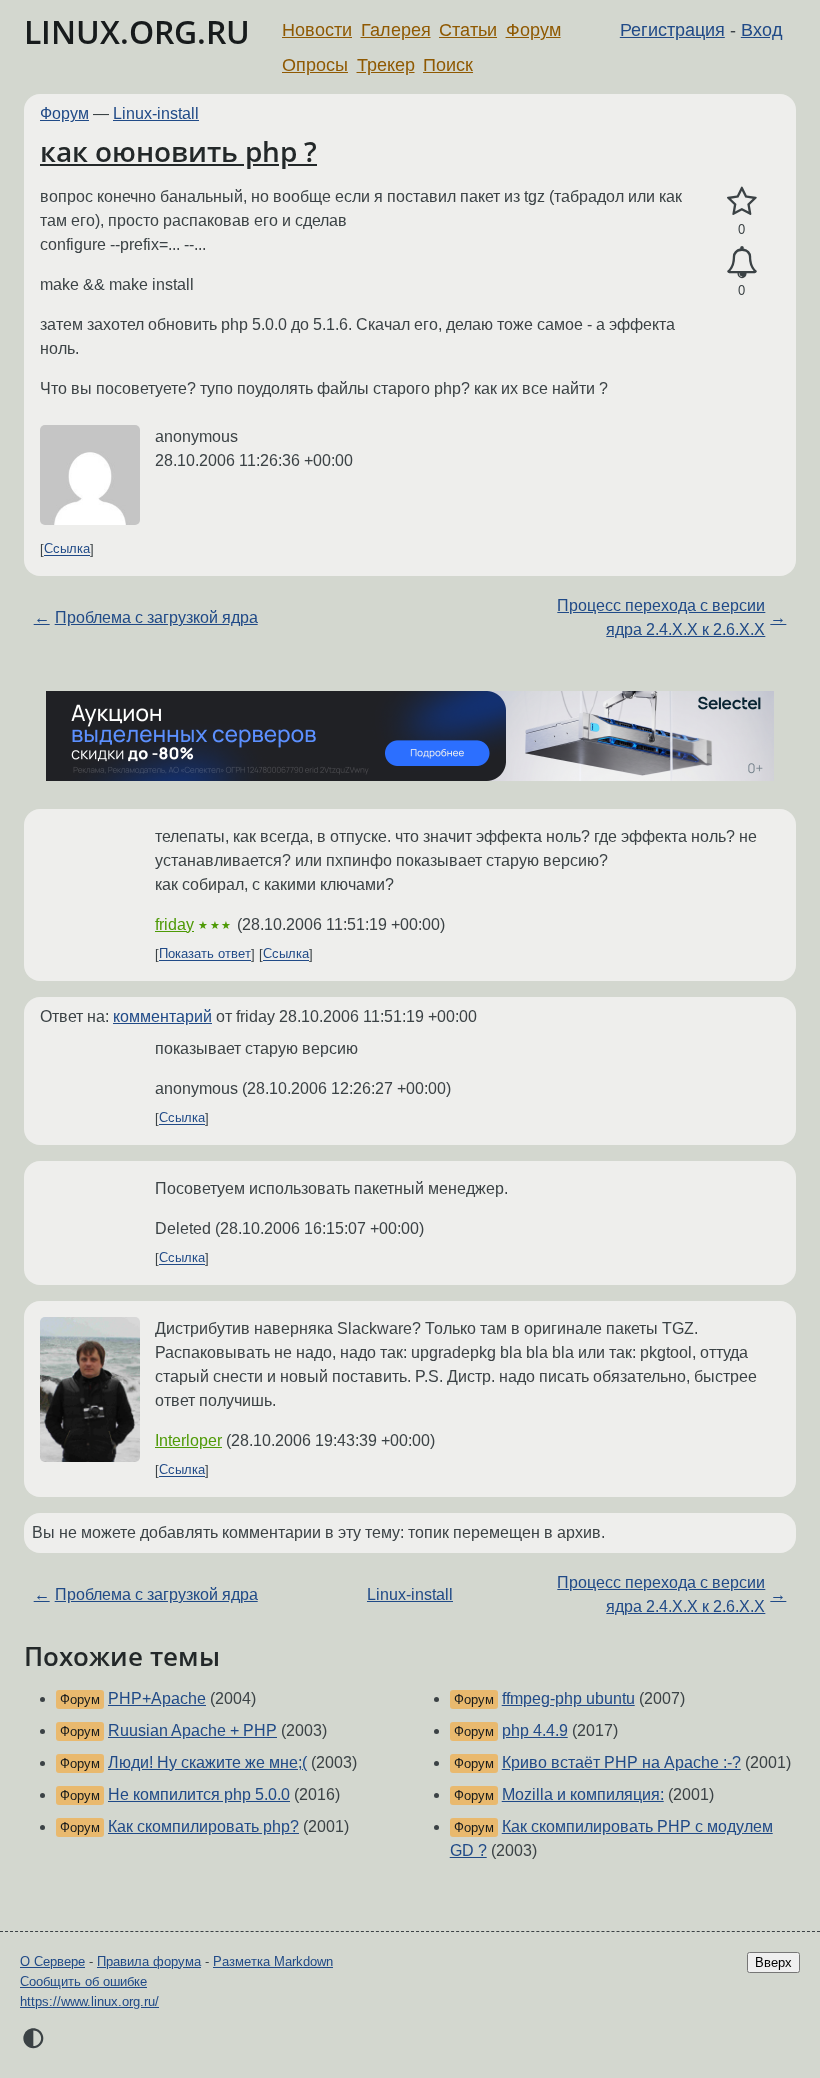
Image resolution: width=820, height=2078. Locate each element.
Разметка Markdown (273, 1961)
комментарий (162, 1016)
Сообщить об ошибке (83, 1981)
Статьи (468, 30)
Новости (317, 30)
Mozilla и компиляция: (583, 1794)
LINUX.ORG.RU (137, 31)
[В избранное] (741, 202)
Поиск (448, 65)
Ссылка (67, 549)
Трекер (386, 65)
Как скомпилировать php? (203, 1826)
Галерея (396, 30)
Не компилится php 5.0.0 (199, 1794)
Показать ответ (205, 954)
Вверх (773, 1962)
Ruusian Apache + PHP (192, 1730)
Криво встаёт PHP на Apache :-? (621, 1762)
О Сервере (52, 1961)
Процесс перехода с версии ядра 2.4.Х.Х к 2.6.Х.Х (661, 617)
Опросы (315, 65)
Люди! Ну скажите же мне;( (207, 1762)
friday (174, 924)
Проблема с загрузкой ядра (156, 617)
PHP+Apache (157, 1698)
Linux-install (156, 113)
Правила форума (149, 1961)
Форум (533, 30)
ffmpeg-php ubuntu (568, 1698)
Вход (762, 30)
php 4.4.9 (535, 1730)
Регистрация (672, 30)
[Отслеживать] (741, 263)
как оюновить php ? (178, 151)
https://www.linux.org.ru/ (89, 2001)
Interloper (188, 1440)
